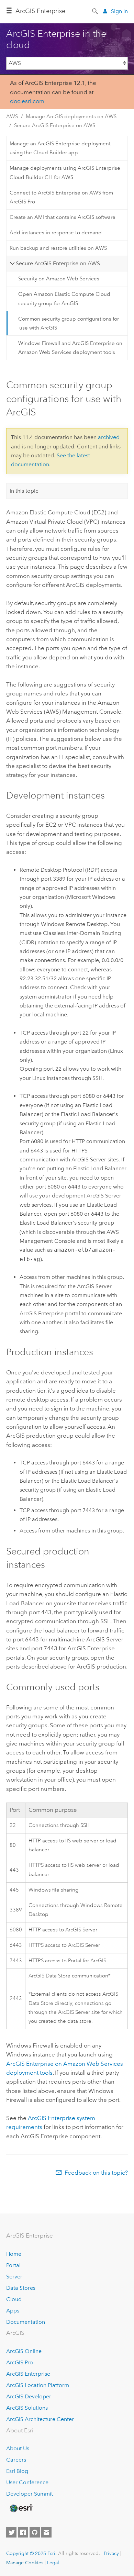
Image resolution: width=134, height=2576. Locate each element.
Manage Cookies (25, 2563)
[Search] (96, 11)
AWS (12, 116)
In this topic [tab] (24, 491)
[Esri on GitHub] (35, 2532)
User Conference (27, 2482)
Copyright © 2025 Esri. (31, 2553)
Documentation (26, 2322)
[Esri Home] (21, 2508)
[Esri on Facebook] (23, 2532)
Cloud (14, 2299)
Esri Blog (17, 2471)
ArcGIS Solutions (27, 2408)
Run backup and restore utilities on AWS (58, 248)
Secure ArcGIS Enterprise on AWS (55, 125)
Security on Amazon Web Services (59, 279)
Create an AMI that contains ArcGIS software (63, 217)
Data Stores (21, 2288)
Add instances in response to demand (56, 233)
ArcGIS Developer (29, 2396)
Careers (16, 2460)
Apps (13, 2311)
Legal (53, 2563)
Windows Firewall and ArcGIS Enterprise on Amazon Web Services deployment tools (70, 348)
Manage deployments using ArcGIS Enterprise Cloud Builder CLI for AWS (65, 172)
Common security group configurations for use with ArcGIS (69, 323)
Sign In (119, 11)
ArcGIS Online (24, 2351)
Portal (13, 2265)
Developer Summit (30, 2494)
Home (14, 2254)
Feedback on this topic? (96, 2173)
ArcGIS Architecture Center (40, 2419)
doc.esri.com (27, 101)
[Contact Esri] (46, 2532)
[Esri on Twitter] (11, 2532)
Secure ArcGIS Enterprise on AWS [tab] (58, 263)
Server (14, 2277)
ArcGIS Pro (20, 2362)
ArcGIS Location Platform (38, 2385)
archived (109, 437)
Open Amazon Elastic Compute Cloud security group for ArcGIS (64, 299)
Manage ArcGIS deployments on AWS (71, 116)
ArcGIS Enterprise (40, 11)
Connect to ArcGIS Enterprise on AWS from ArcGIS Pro (61, 197)
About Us (18, 2448)
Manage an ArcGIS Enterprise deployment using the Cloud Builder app (60, 148)
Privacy (111, 2553)
